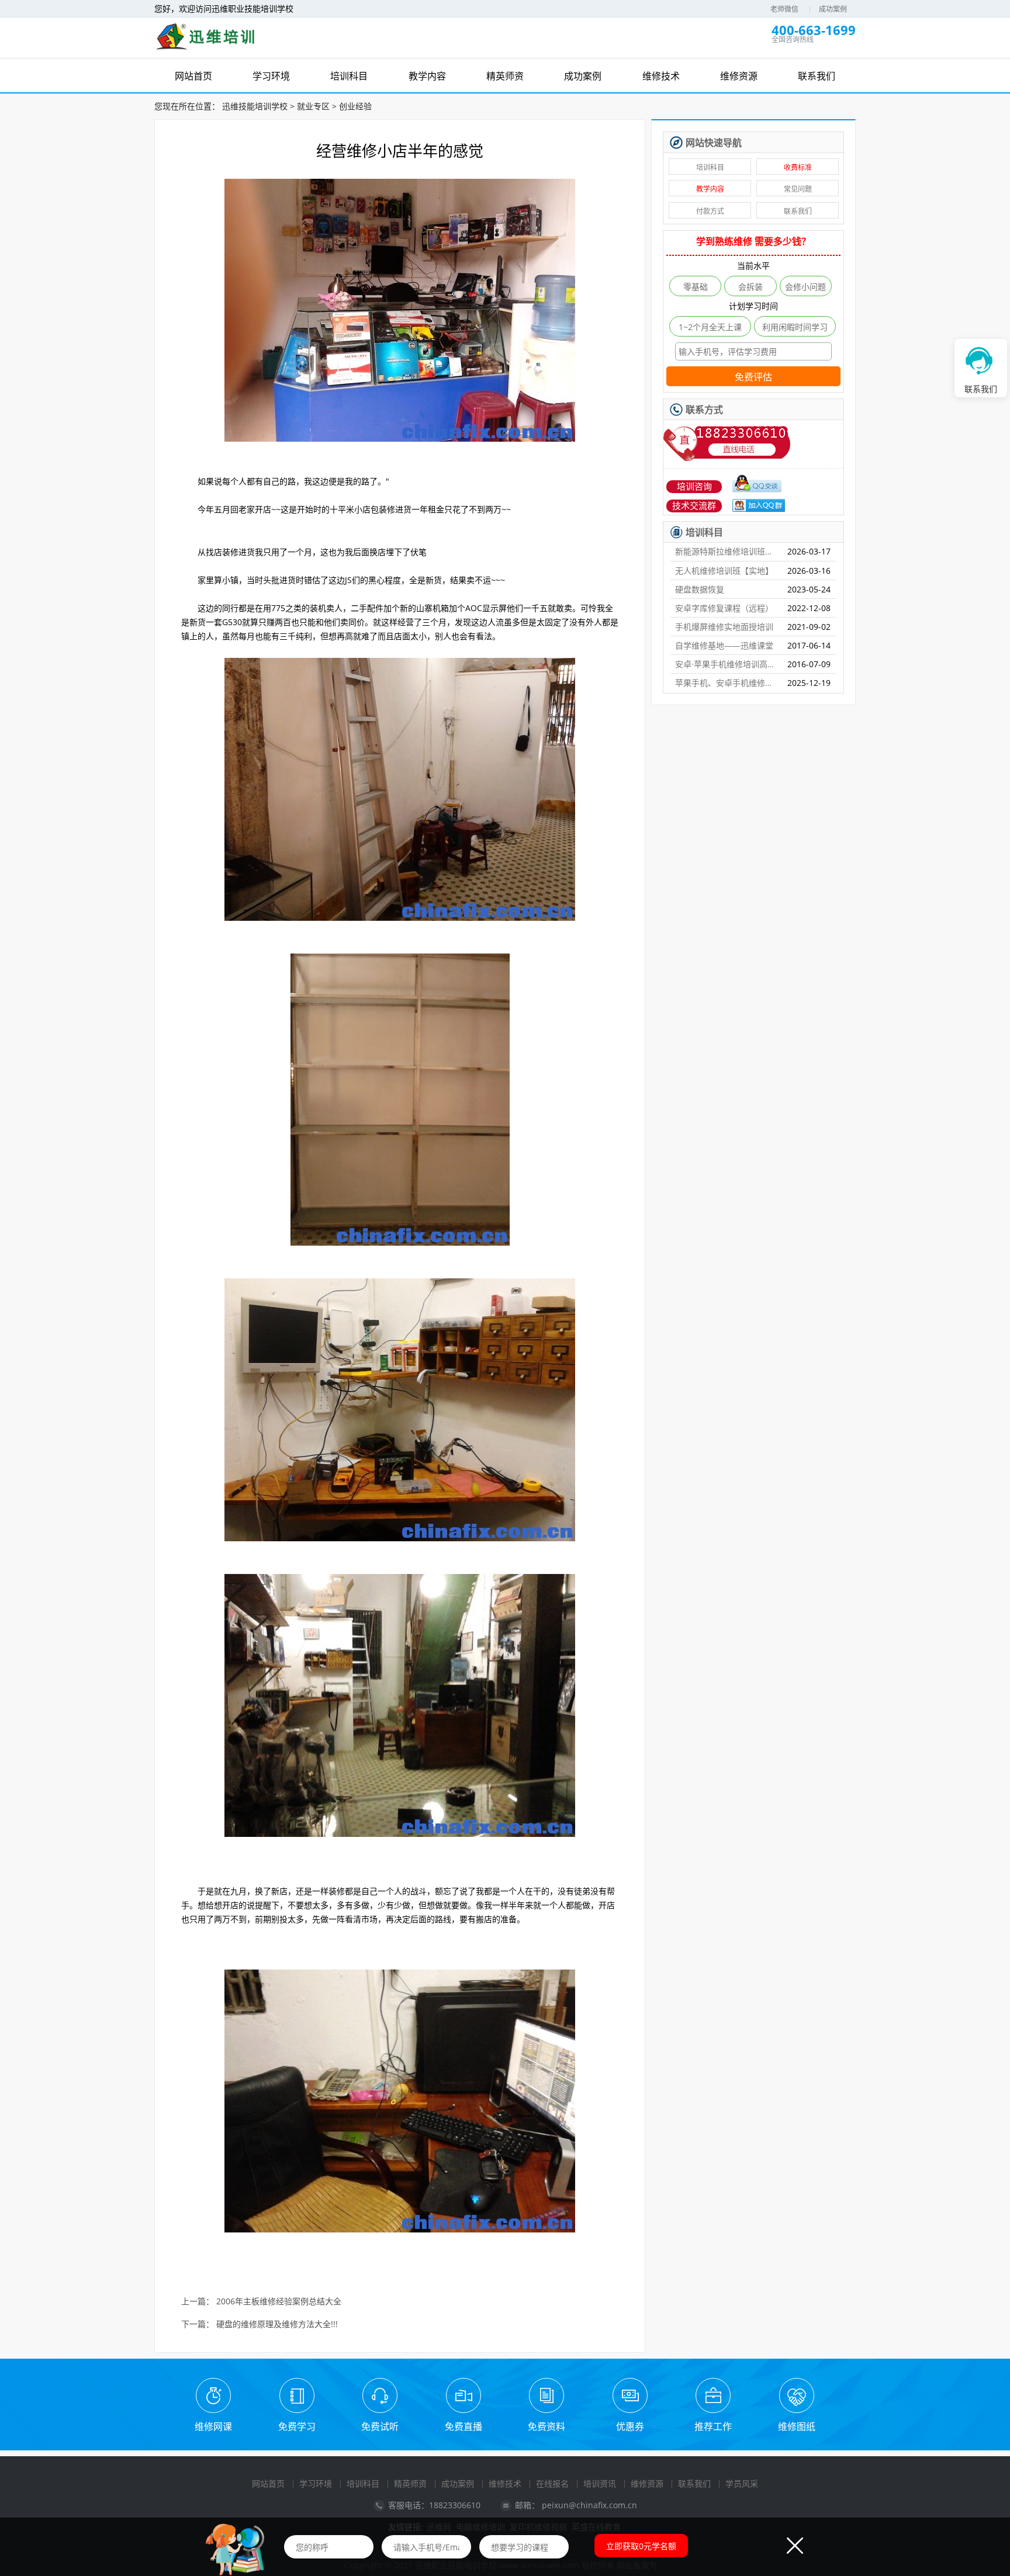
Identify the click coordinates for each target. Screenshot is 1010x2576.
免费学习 (297, 2426)
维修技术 (505, 2483)
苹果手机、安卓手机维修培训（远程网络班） (727, 683)
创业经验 (355, 106)
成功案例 (833, 9)
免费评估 (753, 377)
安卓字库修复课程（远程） (724, 608)
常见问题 (798, 189)
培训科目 (710, 167)
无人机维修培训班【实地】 (724, 571)
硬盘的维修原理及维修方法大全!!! (277, 2324)
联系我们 (798, 211)
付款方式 (710, 211)
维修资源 (647, 2483)
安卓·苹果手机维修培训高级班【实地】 (727, 664)
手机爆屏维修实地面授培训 (724, 627)
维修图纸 (797, 2426)
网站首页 (268, 2483)
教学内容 (710, 189)
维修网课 (213, 2426)
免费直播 (464, 2426)
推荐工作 (713, 2426)
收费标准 (798, 167)
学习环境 (316, 2483)
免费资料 (546, 2426)
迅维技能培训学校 (255, 106)
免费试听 (380, 2426)
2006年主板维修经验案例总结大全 (279, 2302)
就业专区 (313, 106)
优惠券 (630, 2426)
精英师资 (410, 2483)
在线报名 (552, 2483)
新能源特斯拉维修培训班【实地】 (727, 551)
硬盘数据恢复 (700, 589)
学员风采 (742, 2483)
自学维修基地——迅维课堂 (724, 645)
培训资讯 (600, 2483)
